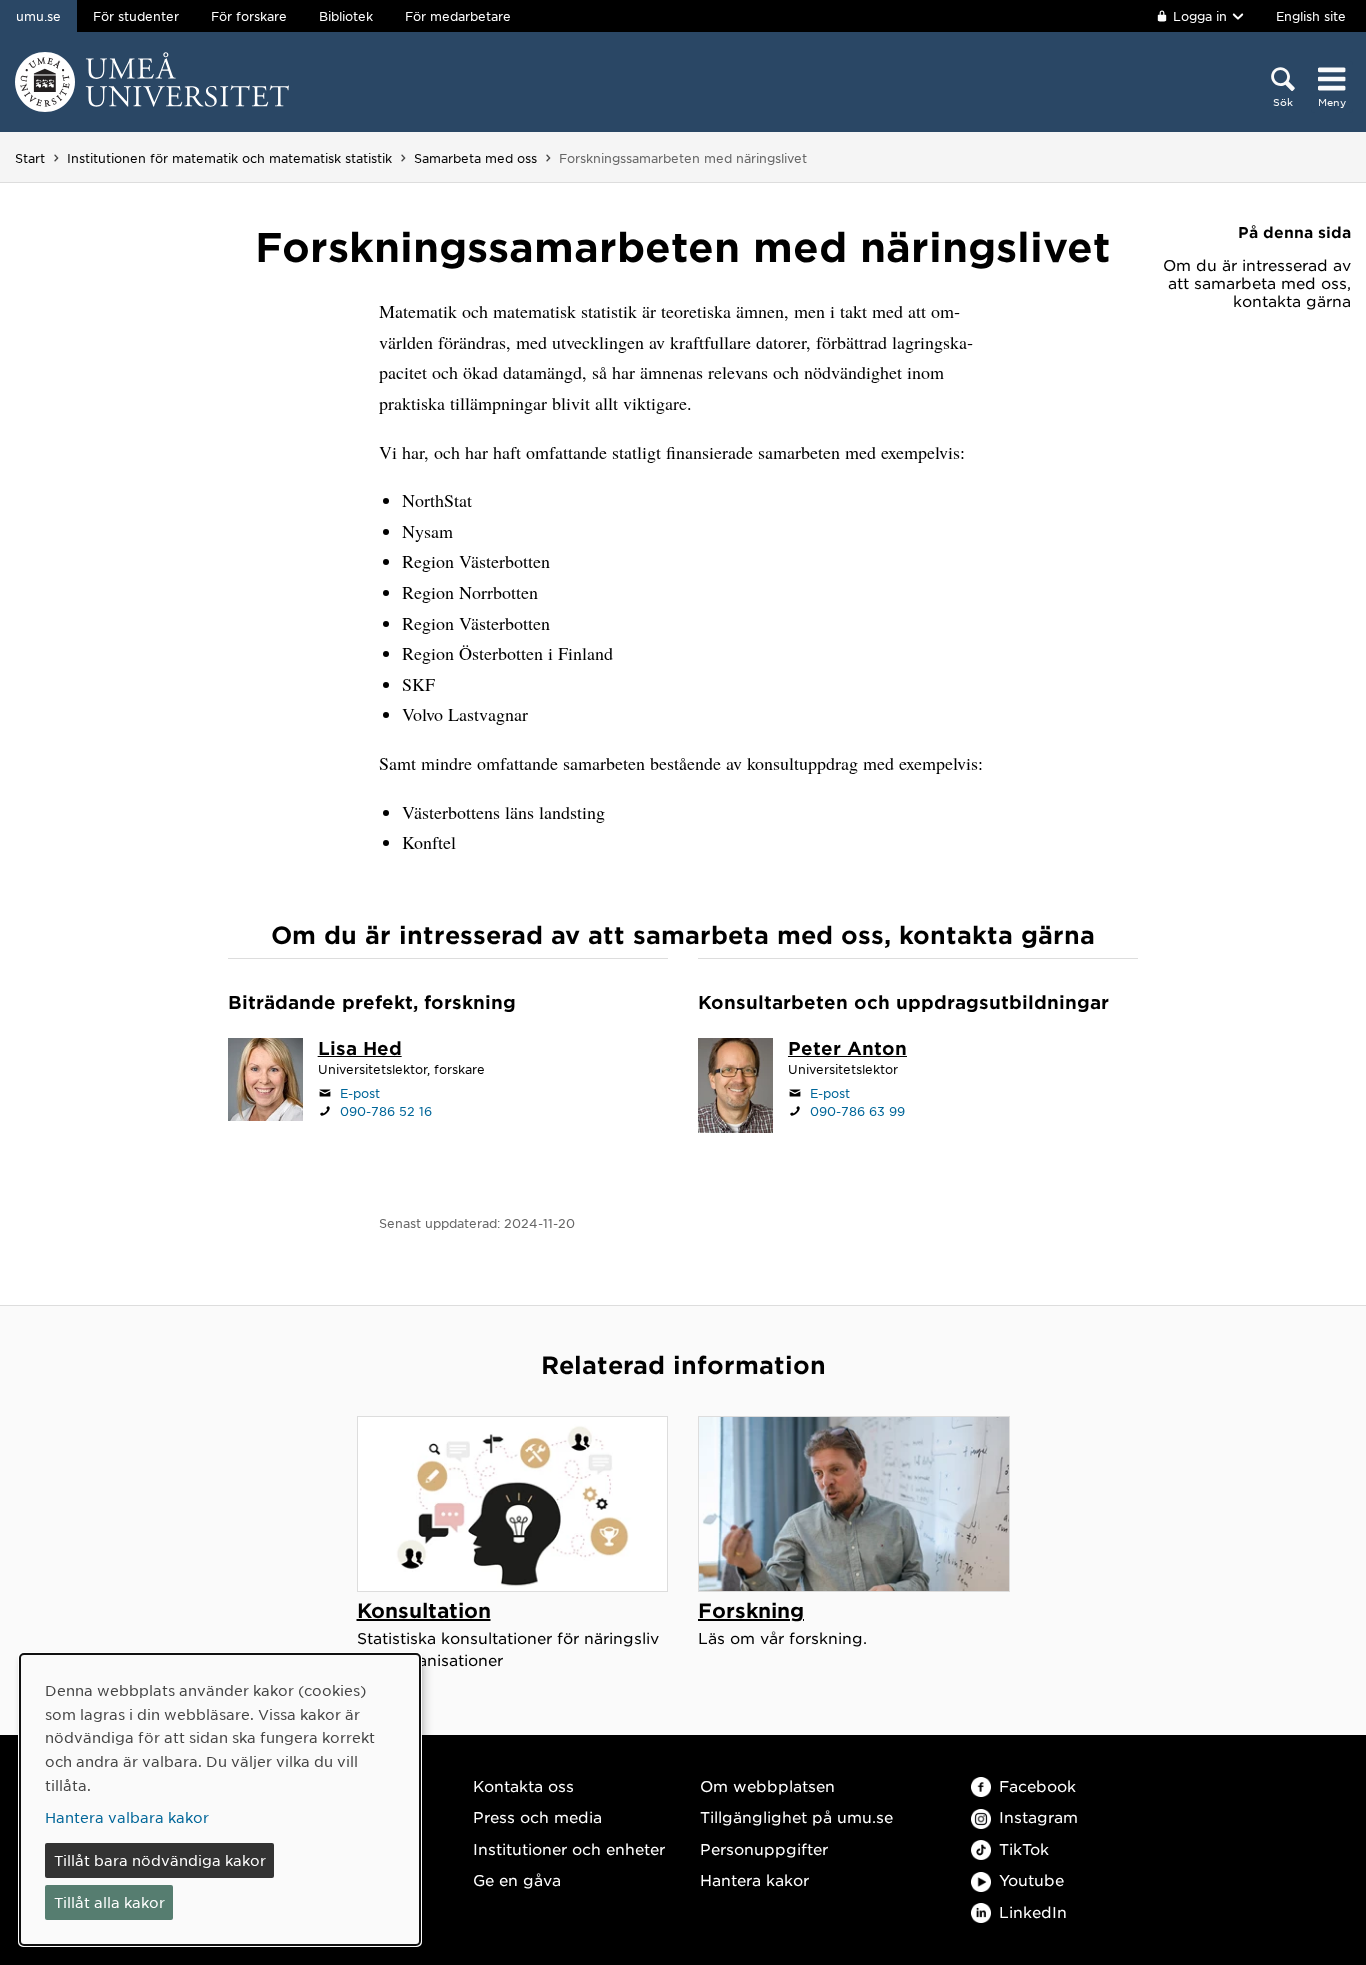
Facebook (1037, 1785)
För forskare (249, 16)
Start (30, 158)
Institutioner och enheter (569, 1848)
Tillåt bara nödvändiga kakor (160, 1860)
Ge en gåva (517, 1879)
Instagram (1038, 1816)
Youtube (1031, 1879)
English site (1311, 16)
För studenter (136, 16)
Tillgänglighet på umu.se (796, 1816)
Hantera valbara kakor (127, 1817)
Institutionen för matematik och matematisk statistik (229, 158)
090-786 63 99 (857, 1111)
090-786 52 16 (386, 1111)
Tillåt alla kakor (109, 1902)
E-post (360, 1093)
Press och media (537, 1816)
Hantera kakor (754, 1879)
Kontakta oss (523, 1785)
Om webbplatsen (767, 1785)
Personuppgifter (764, 1848)
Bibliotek (346, 16)
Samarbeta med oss (475, 158)
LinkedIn (1033, 1911)
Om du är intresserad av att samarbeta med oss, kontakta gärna (1257, 283)
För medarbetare (458, 16)
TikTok (1024, 1848)
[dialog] (220, 1799)
